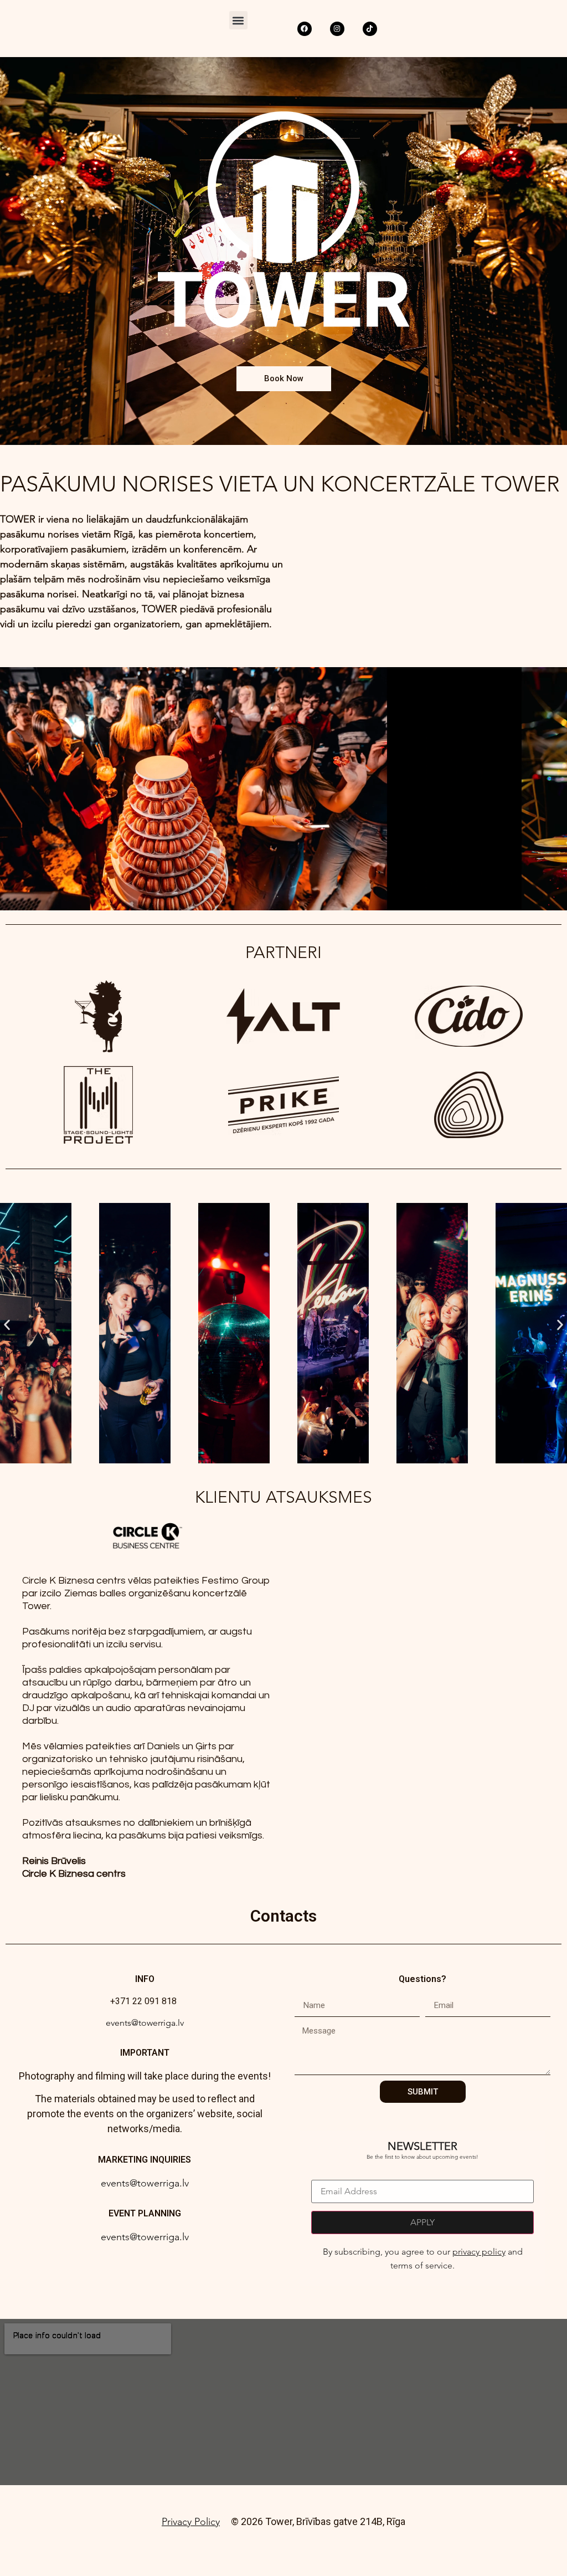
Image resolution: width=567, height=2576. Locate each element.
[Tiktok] (370, 29)
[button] (238, 20)
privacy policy (479, 2252)
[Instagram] (337, 29)
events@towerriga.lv (145, 2023)
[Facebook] (305, 29)
